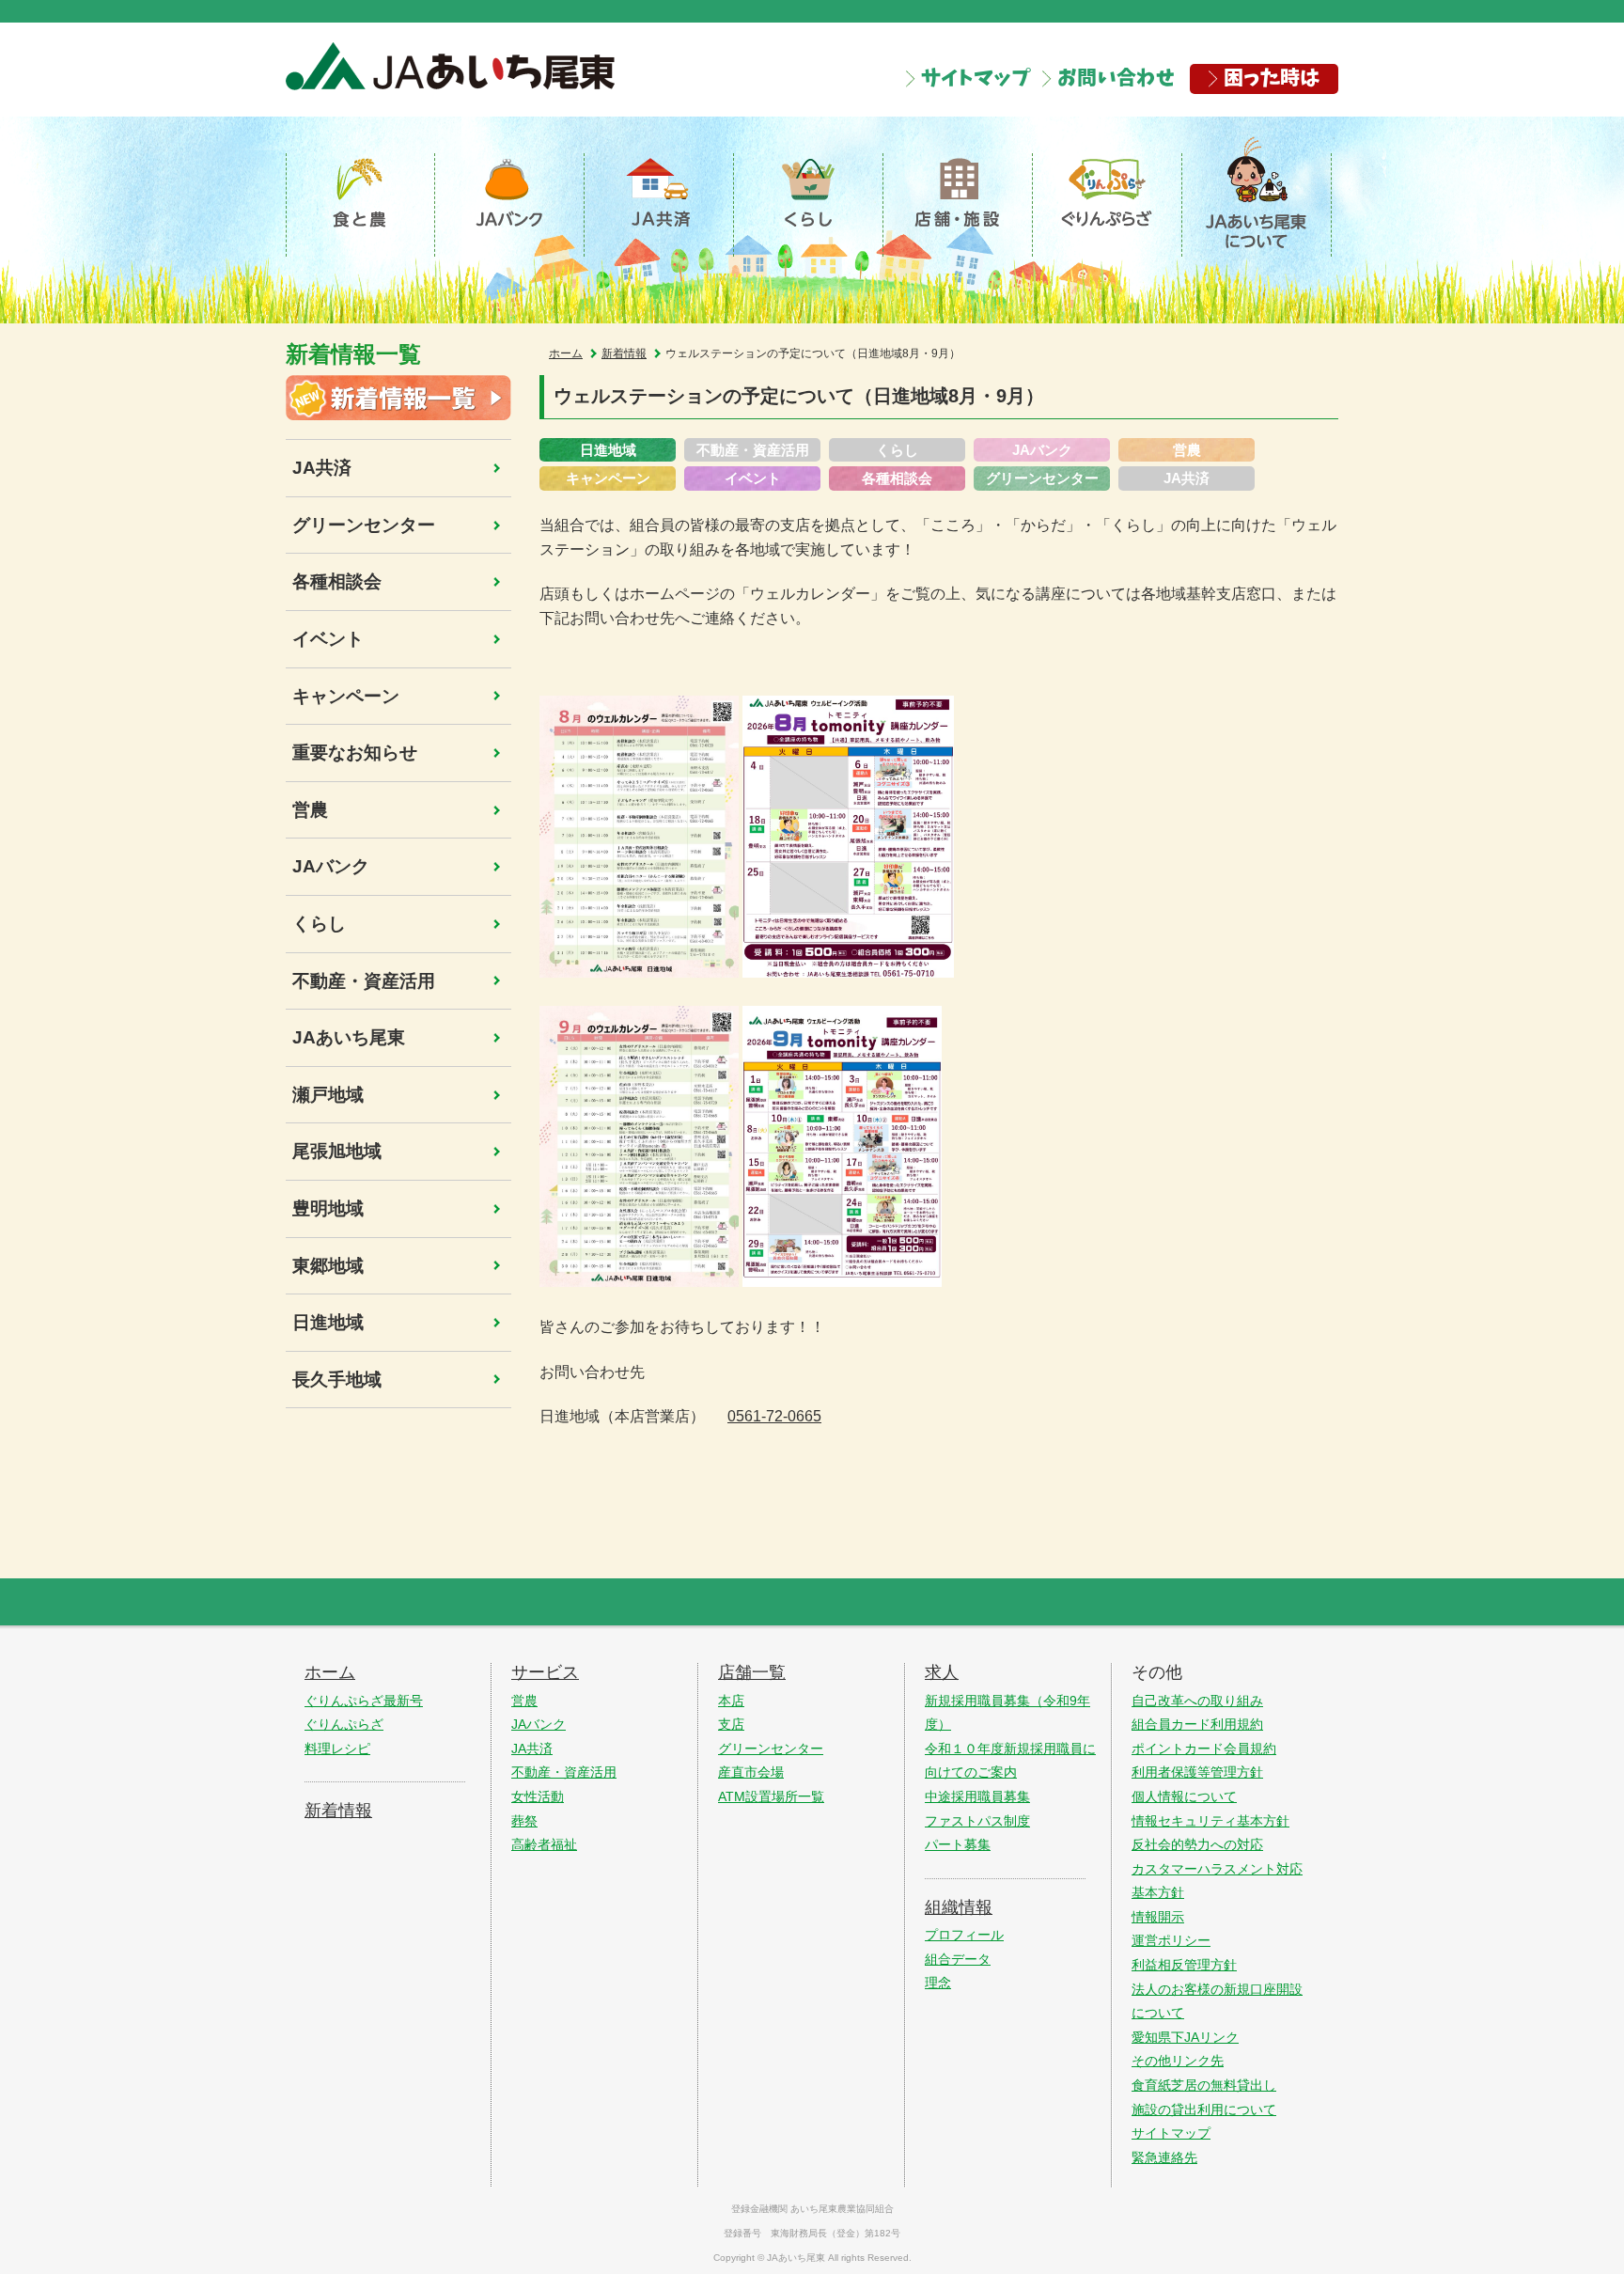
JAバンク (331, 866)
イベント (328, 639)
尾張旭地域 (337, 1151)
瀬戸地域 (328, 1095)
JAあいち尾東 (349, 1037)
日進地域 (328, 1322)
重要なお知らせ (355, 753)
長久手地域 (337, 1380)
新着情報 (624, 353)
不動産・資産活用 (364, 981)
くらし (319, 924)
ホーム (566, 353)
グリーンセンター (364, 525)
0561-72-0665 (774, 1416)
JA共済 (322, 468)
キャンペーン (346, 696)
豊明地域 (328, 1208)
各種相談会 (337, 581)
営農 (310, 810)
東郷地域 (328, 1266)
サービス (545, 1672)
